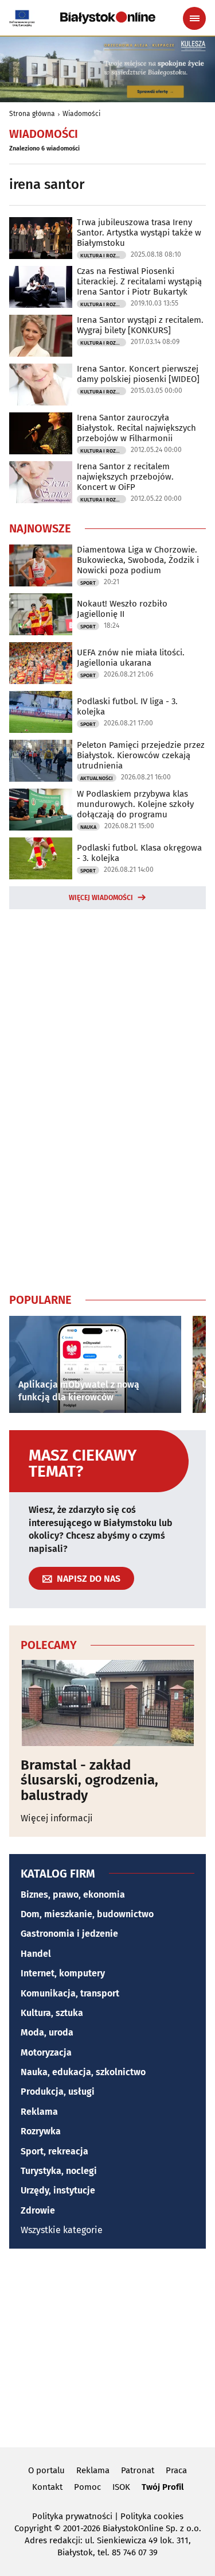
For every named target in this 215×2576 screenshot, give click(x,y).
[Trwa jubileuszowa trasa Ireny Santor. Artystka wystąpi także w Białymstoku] (41, 238)
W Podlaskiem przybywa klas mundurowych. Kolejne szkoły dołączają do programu (135, 804)
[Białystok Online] (108, 18)
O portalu (46, 2470)
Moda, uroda (47, 2032)
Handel (36, 1954)
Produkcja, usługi (58, 2092)
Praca (176, 2470)
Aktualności (97, 778)
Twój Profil (163, 2487)
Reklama (39, 2112)
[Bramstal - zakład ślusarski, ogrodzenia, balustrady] (107, 1703)
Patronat (138, 2470)
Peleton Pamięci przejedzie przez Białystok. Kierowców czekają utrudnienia (141, 755)
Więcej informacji (57, 1818)
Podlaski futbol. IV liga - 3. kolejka (127, 706)
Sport (88, 583)
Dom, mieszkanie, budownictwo (87, 1914)
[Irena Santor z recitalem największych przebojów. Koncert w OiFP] (41, 482)
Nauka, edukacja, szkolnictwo (83, 2072)
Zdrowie (38, 2210)
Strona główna (32, 114)
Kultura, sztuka (52, 2013)
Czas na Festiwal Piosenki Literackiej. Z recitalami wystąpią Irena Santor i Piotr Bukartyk (139, 281)
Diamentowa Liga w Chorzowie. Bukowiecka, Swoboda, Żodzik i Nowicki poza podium (138, 560)
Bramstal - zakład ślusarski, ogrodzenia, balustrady (89, 1780)
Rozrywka (41, 2131)
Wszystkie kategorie (62, 2230)
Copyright (33, 2528)
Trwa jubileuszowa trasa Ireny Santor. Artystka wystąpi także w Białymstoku (139, 233)
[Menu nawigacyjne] (194, 18)
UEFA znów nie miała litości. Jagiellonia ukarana (131, 658)
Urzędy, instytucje (58, 2190)
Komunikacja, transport (70, 1993)
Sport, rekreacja (54, 2151)
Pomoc (87, 2487)
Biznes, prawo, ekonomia (73, 1895)
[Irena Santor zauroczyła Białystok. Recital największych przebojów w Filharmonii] (41, 433)
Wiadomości (81, 114)
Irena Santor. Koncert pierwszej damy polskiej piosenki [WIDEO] (138, 374)
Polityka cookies (152, 2516)
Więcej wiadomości (101, 898)
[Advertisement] (108, 1099)
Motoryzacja (46, 2052)
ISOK (121, 2487)
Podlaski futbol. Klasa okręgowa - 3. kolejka (139, 853)
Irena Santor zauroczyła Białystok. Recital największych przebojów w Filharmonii (136, 428)
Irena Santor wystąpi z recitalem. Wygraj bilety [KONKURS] (140, 325)
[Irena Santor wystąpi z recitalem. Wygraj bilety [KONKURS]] (41, 336)
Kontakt (47, 2487)
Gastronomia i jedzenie (69, 1934)
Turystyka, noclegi (59, 2171)
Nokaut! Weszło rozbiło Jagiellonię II (122, 609)
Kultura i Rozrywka (103, 256)
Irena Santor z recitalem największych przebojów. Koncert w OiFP (125, 477)
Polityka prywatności (72, 2516)
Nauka (88, 827)
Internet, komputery (63, 1973)
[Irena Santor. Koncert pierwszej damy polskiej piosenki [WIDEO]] (41, 385)
